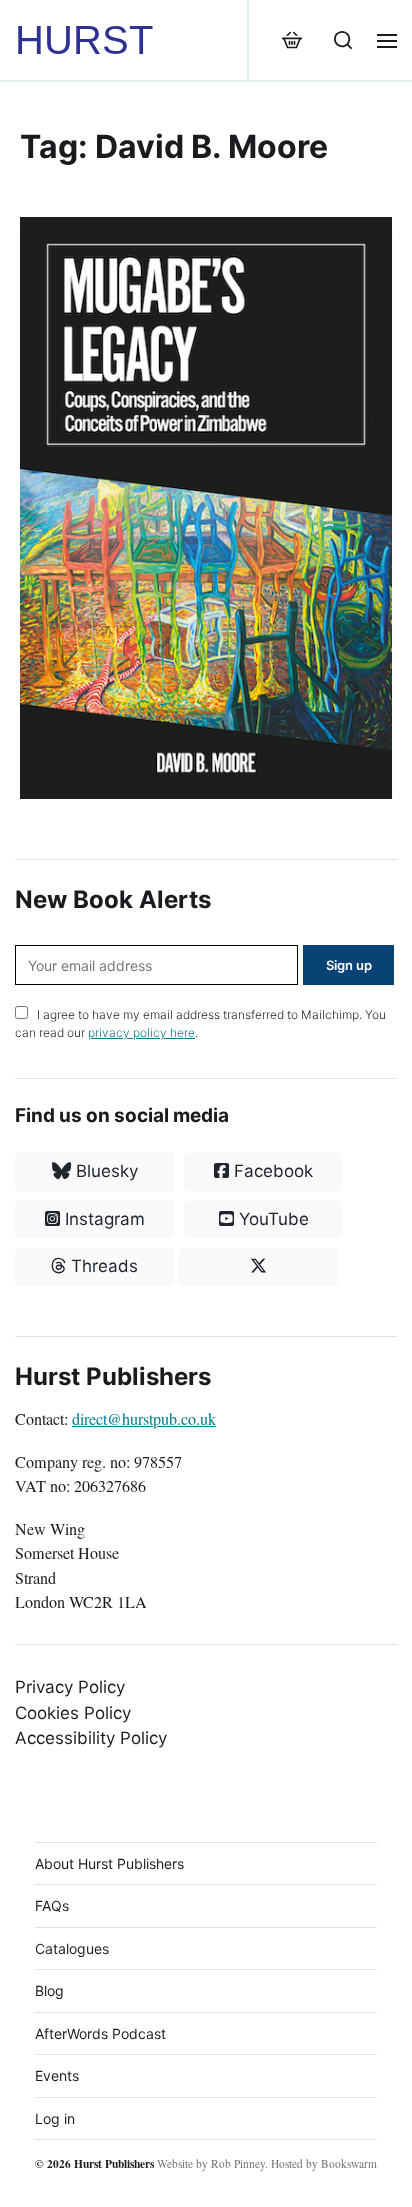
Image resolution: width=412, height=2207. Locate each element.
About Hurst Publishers (109, 1863)
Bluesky (104, 1171)
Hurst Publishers (114, 2163)
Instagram (102, 1219)
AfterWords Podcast (100, 2033)
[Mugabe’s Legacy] (206, 508)
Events (57, 2075)
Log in (55, 2118)
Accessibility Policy (91, 1738)
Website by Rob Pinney (211, 2163)
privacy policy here (141, 1032)
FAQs (52, 1905)
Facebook (271, 1171)
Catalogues (72, 1948)
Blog (49, 1990)
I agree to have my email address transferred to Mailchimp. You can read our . (200, 1023)
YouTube (271, 1219)
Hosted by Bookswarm (324, 2163)
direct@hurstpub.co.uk (144, 1419)
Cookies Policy (73, 1713)
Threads (102, 1266)
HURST (84, 40)
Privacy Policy (70, 1687)
